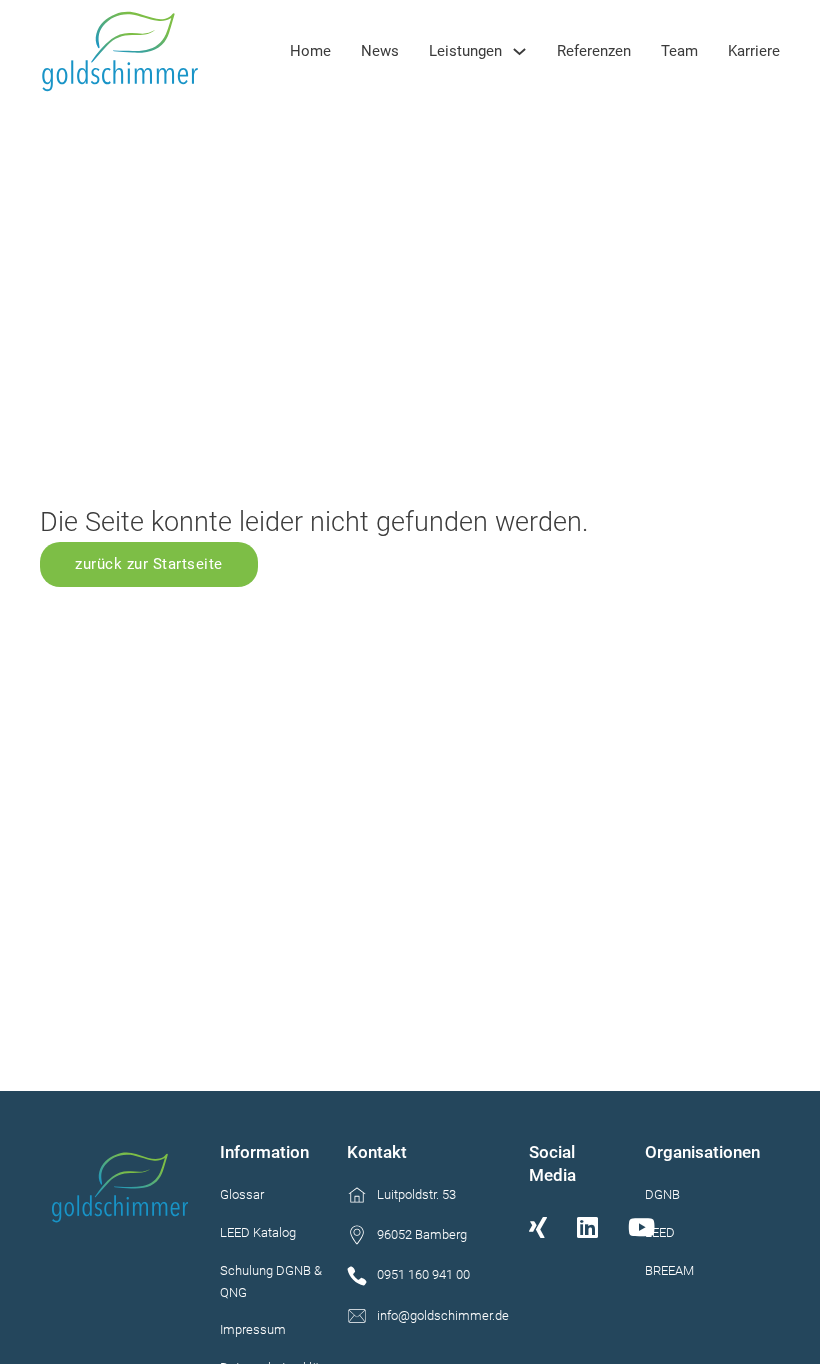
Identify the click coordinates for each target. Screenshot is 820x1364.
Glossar (242, 1194)
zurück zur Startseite (149, 564)
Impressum (253, 1329)
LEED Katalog (258, 1232)
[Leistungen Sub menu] (519, 51)
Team (679, 51)
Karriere (754, 51)
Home (310, 51)
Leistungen (465, 51)
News (380, 51)
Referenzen (594, 51)
